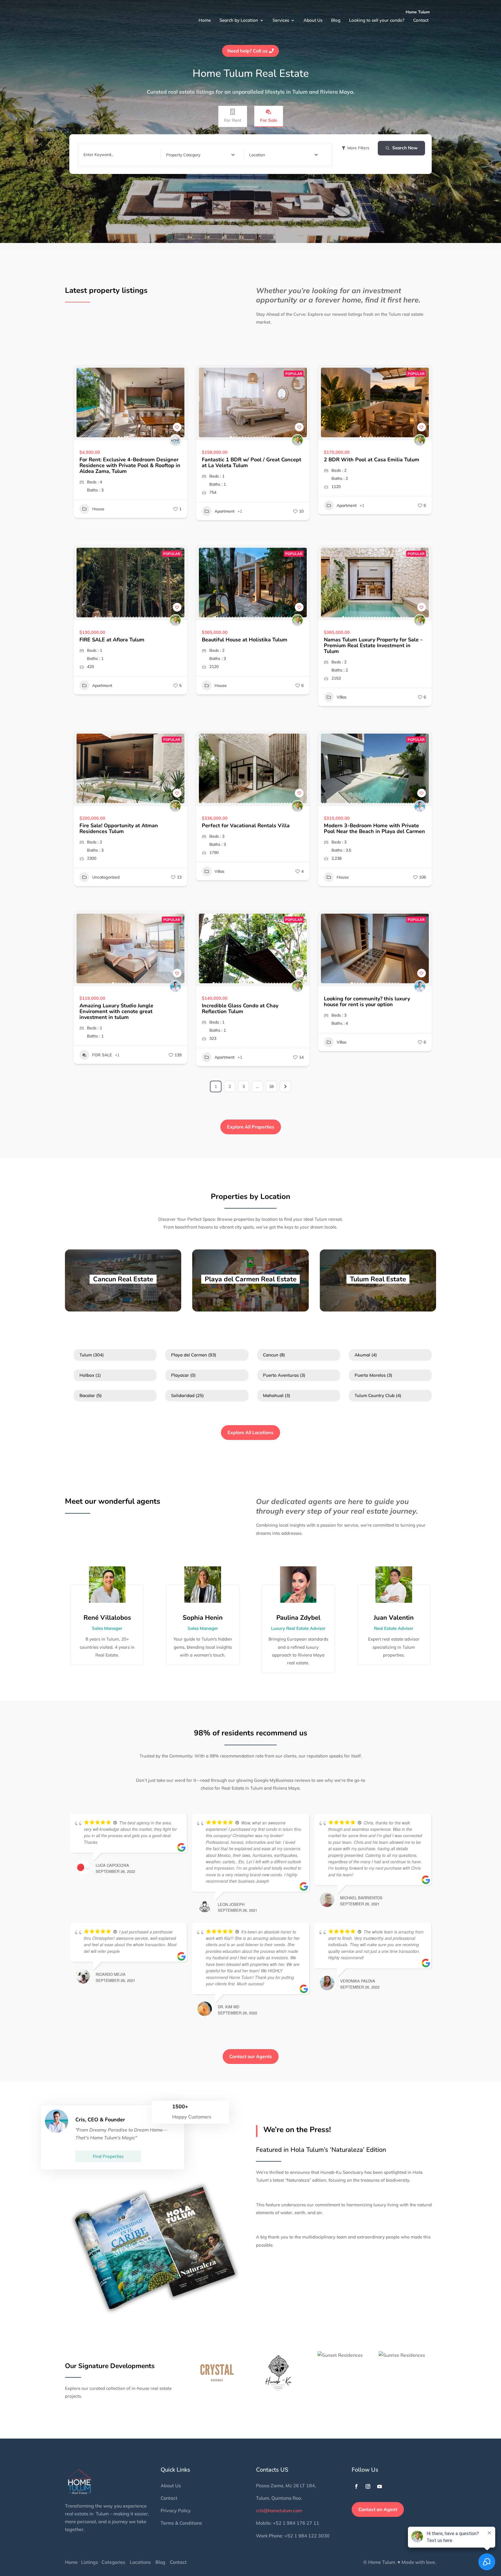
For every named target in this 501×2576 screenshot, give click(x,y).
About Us (310, 17)
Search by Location (237, 17)
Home (203, 17)
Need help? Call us (247, 51)
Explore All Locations (251, 1432)
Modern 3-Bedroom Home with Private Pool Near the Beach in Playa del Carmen (374, 828)
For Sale (269, 120)
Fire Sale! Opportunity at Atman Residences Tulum (119, 828)
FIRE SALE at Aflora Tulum (112, 640)
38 (271, 1086)
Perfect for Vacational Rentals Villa (246, 826)
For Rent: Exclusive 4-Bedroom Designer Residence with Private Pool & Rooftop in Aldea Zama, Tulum (130, 465)
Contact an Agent (378, 2509)
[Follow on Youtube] (380, 2486)
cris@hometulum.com (279, 2510)
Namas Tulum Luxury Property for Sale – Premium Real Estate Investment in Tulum (373, 645)
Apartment (225, 511)
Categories (113, 2562)
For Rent (233, 120)
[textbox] (183, 155)
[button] (81, 402)
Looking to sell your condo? (373, 17)
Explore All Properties (251, 1127)
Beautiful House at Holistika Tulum (245, 640)
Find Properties (108, 2156)
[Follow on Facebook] (356, 2486)
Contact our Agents (251, 2056)
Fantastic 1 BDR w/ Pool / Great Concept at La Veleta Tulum (252, 462)
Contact (416, 17)
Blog (332, 17)
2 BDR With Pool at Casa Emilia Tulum (372, 460)
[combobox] (200, 155)
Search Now (405, 148)
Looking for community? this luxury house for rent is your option (367, 1002)
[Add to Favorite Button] (177, 427)
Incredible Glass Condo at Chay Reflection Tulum (240, 1008)
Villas (342, 697)
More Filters (358, 148)
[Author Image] (175, 440)
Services (279, 17)
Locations (140, 2562)
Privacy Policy (176, 2510)
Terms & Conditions (181, 2523)
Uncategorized (106, 877)
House (98, 509)
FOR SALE (102, 1055)
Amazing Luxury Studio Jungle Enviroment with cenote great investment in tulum (116, 1011)
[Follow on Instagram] (368, 2486)
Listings (90, 2562)
